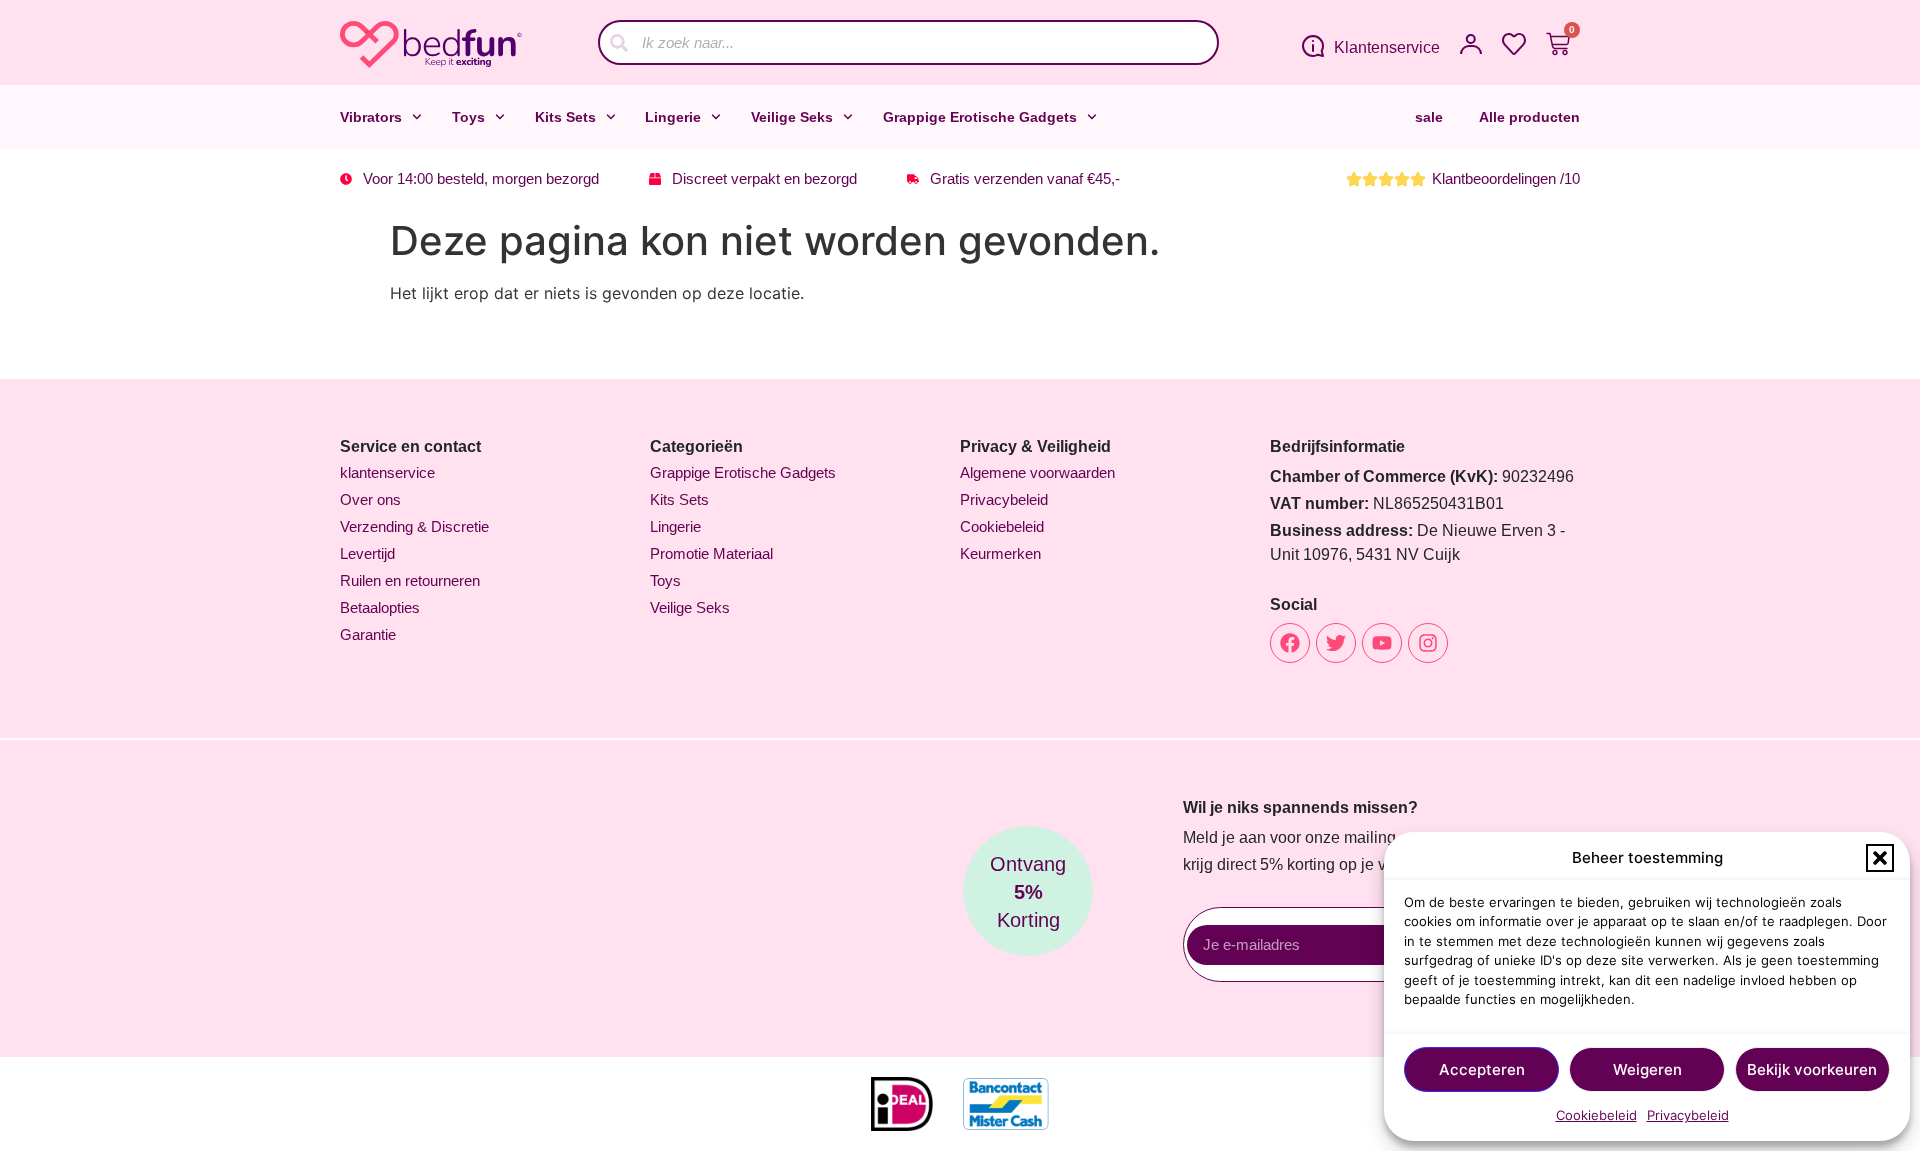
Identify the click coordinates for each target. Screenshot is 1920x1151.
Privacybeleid (1688, 1115)
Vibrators (371, 117)
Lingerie (673, 117)
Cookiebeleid (1596, 1115)
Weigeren (1647, 1069)
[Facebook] (1290, 643)
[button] (1880, 858)
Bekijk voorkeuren (1812, 1069)
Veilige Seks (792, 117)
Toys (468, 117)
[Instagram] (1428, 643)
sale (1429, 117)
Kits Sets (565, 117)
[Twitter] (1336, 643)
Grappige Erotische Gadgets (980, 117)
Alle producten (1529, 117)
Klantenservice (1387, 47)
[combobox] (908, 42)
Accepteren (1482, 1069)
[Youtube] (1382, 643)
